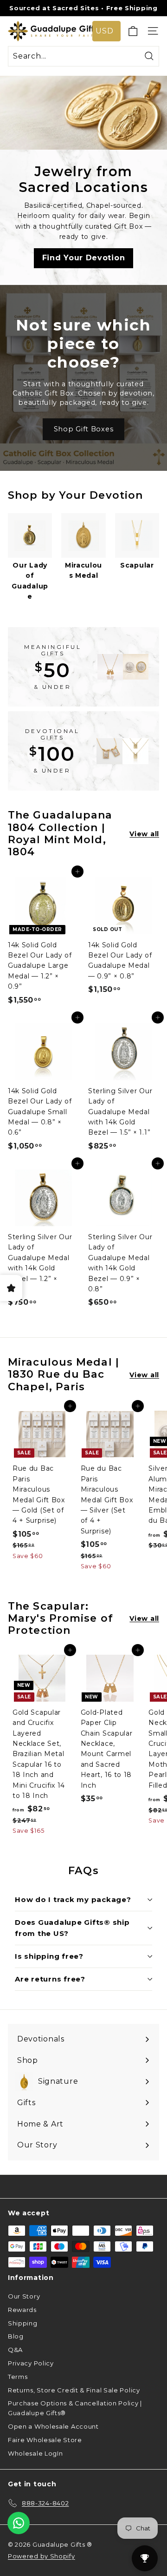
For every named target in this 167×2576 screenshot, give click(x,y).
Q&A (15, 2350)
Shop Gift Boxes (84, 429)
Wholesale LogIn (35, 2453)
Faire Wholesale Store (45, 2440)
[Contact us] (19, 2523)
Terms (18, 2377)
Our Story (24, 2296)
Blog (16, 2336)
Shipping (23, 2323)
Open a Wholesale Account (53, 2426)
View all (144, 834)
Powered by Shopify (42, 2556)
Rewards (22, 2310)
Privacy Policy (31, 2363)
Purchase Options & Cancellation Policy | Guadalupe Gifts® (75, 2408)
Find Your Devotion (84, 258)
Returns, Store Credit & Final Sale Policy (74, 2390)
